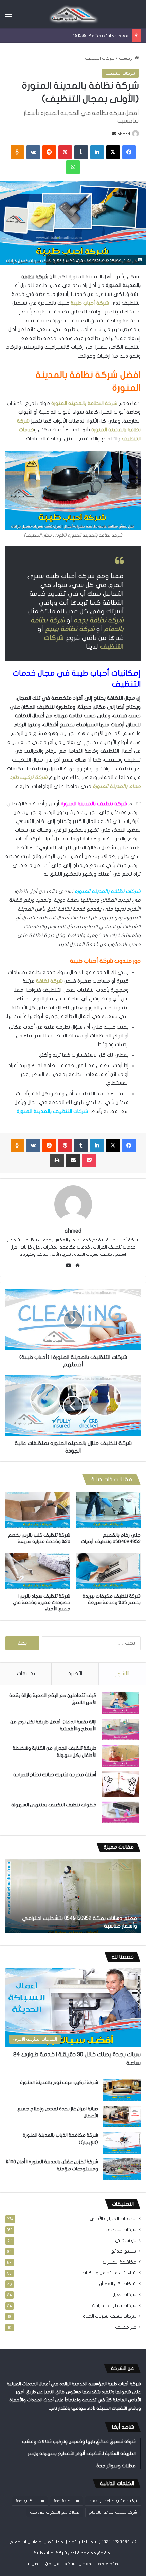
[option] (73, 1896)
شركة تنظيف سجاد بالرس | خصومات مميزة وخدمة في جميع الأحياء (42, 1603)
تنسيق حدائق (124, 2251)
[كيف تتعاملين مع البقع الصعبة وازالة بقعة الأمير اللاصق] (120, 1703)
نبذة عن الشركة (79, 2564)
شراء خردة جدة (66, 2501)
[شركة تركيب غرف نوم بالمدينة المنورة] (122, 2090)
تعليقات (26, 1674)
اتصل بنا (34, 2564)
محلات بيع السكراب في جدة (55, 2512)
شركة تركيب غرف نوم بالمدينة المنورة (59, 2082)
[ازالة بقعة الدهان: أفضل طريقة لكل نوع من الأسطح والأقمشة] (120, 1729)
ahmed (124, 134)
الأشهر (122, 1674)
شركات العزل (124, 2295)
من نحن (52, 2564)
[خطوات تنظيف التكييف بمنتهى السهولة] (120, 1812)
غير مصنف (126, 2327)
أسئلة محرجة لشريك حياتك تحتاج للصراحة (55, 1775)
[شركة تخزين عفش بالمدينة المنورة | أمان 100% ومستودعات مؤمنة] (122, 2169)
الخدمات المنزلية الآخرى (113, 2219)
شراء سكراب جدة (30, 2501)
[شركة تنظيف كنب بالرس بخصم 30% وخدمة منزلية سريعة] (38, 1510)
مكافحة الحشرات (120, 2262)
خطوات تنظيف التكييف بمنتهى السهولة (54, 1805)
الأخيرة (75, 1674)
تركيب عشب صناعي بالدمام (113, 2501)
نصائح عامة (109, 2564)
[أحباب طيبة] (73, 14)
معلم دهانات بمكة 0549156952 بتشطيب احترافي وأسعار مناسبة (67, 36)
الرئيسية (127, 58)
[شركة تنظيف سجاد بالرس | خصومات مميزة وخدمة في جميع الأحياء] (38, 1571)
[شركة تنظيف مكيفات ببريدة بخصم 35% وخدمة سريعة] (108, 1571)
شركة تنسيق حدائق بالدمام (113, 2512)
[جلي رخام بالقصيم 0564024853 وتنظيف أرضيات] (108, 1510)
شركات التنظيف (100, 58)
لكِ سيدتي (126, 2240)
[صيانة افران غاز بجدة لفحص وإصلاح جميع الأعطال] (122, 2116)
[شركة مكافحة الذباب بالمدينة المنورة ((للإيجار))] (122, 2143)
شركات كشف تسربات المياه (110, 2316)
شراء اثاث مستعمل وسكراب (109, 2273)
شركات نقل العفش (118, 2284)
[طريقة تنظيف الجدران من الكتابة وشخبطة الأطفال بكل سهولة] (120, 1756)
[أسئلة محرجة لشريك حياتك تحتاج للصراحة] (120, 1784)
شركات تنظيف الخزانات (114, 2306)
